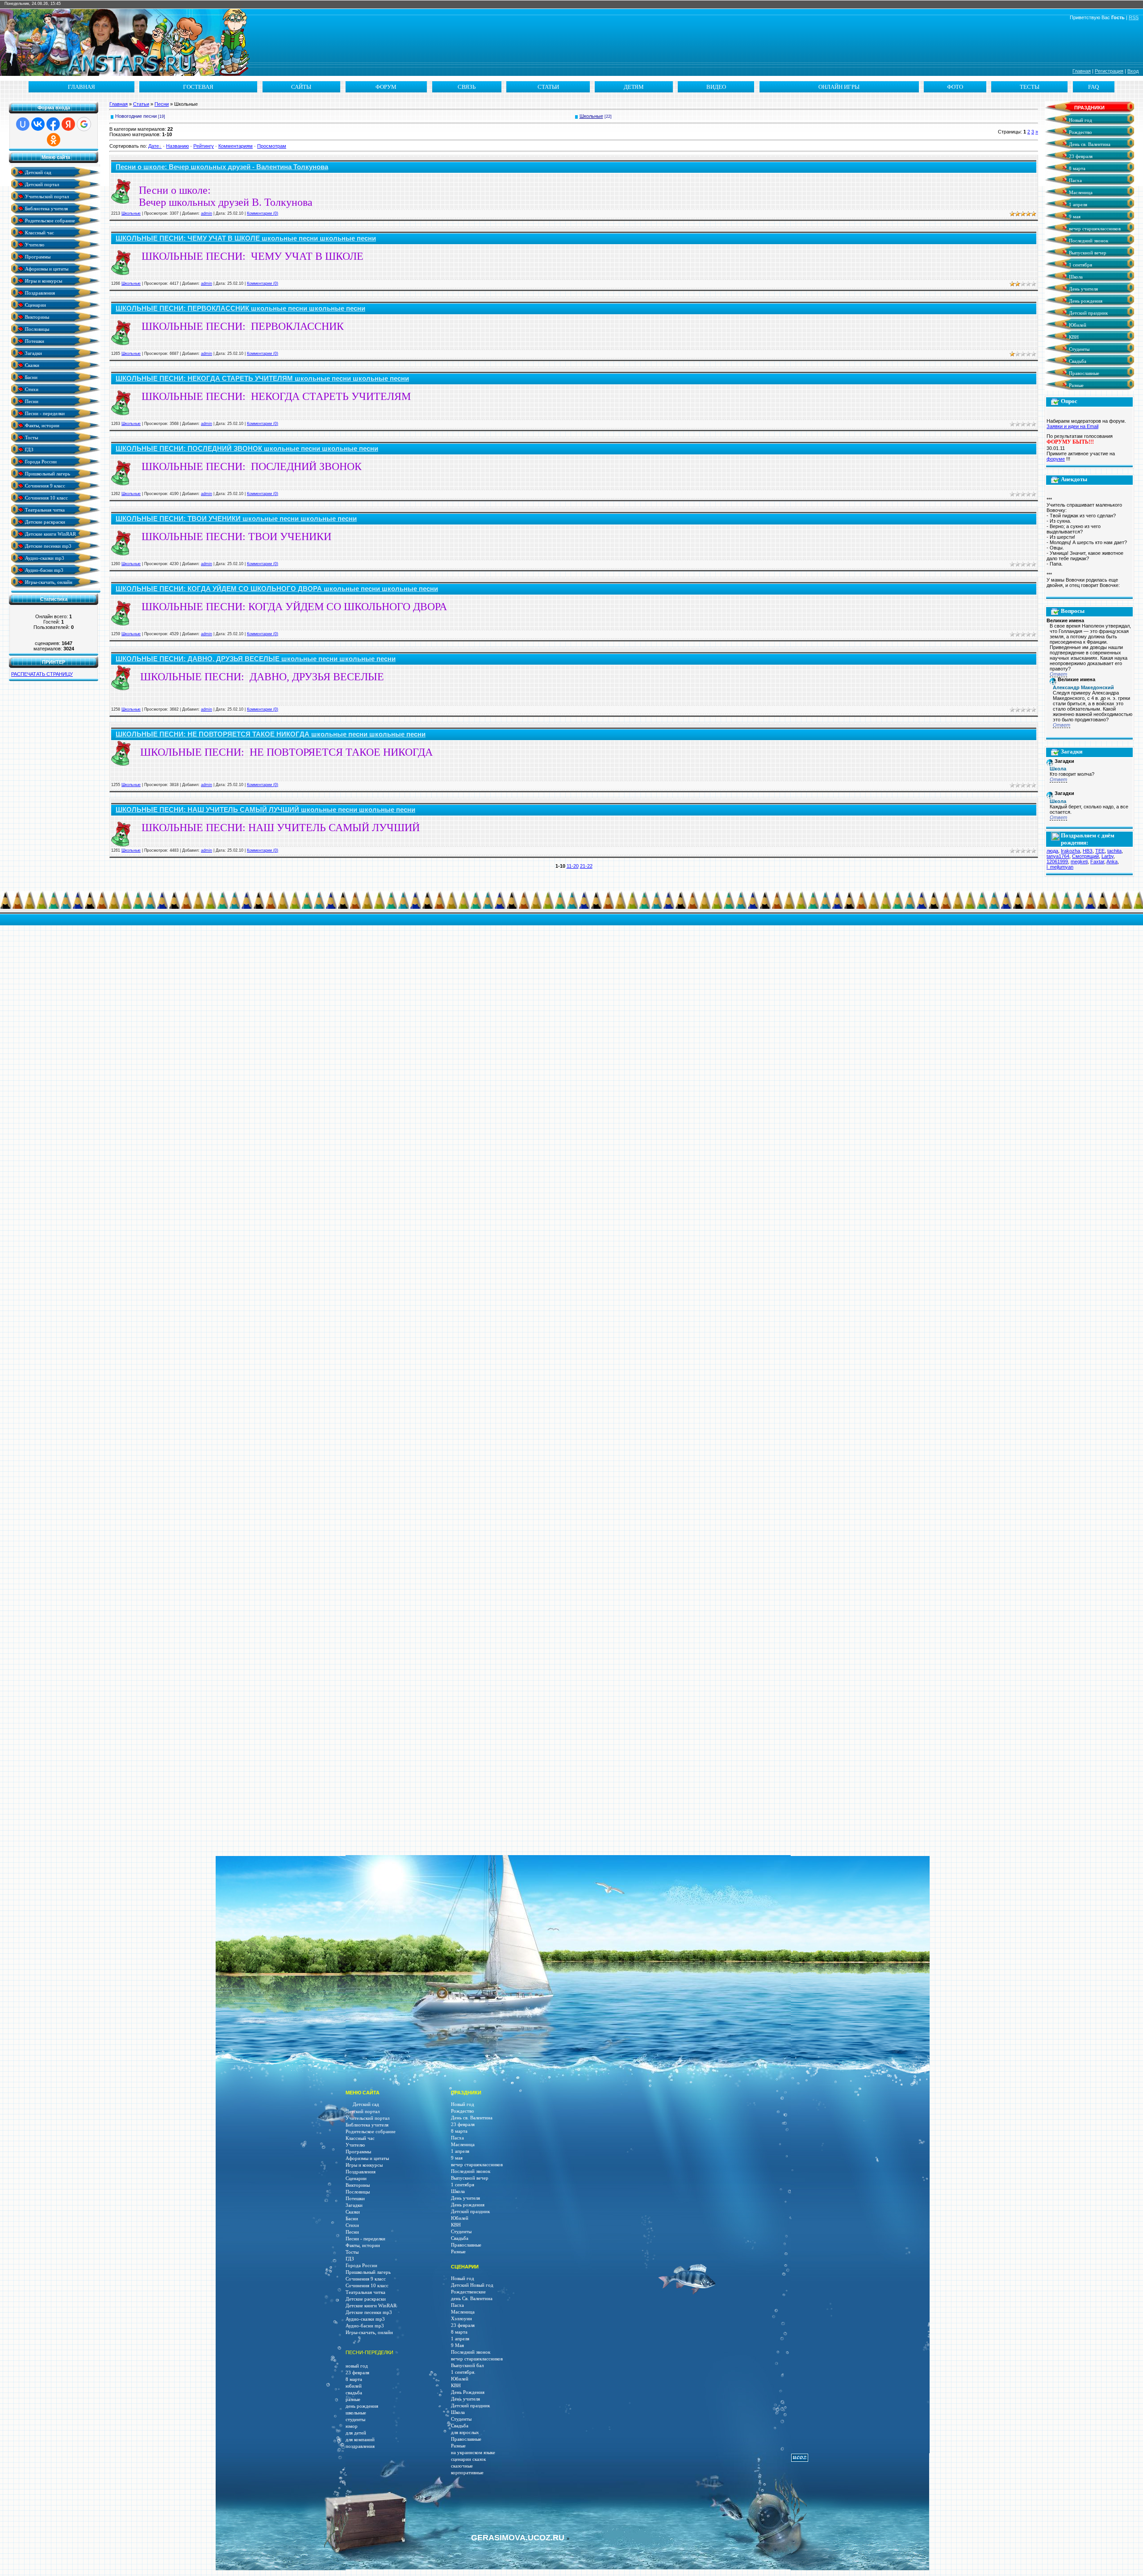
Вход (1133, 71)
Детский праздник (1088, 313)
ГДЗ (29, 449)
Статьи (141, 104)
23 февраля (1080, 156)
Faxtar (1097, 861)
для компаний (360, 2440)
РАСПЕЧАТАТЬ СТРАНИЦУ (42, 674)
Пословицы (36, 329)
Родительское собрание (49, 220)
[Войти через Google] (84, 124)
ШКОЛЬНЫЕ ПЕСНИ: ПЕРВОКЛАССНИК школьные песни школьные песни (240, 308)
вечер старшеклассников (1094, 229)
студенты (355, 2420)
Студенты (1078, 349)
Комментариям (236, 146)
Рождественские (468, 2292)
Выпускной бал (467, 2366)
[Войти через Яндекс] (68, 124)
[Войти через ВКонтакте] (38, 124)
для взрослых (465, 2432)
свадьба (354, 2393)
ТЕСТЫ (1030, 87)
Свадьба (1077, 361)
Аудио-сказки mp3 (44, 558)
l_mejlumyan (1060, 867)
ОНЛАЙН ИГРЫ (839, 87)
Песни (31, 401)
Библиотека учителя (46, 208)
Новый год (1080, 120)
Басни (31, 377)
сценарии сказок (468, 2459)
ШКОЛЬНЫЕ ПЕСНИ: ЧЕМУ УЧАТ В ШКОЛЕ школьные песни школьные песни (246, 238)
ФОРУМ (386, 87)
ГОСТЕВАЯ (198, 87)
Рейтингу (204, 146)
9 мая (1074, 217)
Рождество (1080, 132)
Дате (154, 146)
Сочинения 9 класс (44, 485)
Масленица (1080, 193)
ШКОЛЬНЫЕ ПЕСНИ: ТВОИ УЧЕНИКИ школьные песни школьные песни (236, 519)
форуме (1056, 459)
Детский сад (38, 172)
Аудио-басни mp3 (44, 570)
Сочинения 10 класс (46, 497)
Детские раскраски (44, 522)
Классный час (39, 232)
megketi (1079, 861)
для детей (356, 2433)
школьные (356, 2413)
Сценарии (35, 305)
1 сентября (1080, 265)
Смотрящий (1085, 856)
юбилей (354, 2386)
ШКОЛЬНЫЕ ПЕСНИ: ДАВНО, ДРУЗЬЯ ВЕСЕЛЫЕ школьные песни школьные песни (256, 659)
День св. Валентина (1089, 144)
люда (1052, 851)
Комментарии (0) (263, 213)
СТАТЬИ (548, 87)
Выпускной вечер (1087, 253)
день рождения (362, 2406)
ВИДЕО (716, 87)
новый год (357, 2366)
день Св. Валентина (472, 2299)
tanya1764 (1058, 856)
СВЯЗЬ (467, 87)
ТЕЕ (1100, 851)
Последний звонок (1088, 241)
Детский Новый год (472, 2285)
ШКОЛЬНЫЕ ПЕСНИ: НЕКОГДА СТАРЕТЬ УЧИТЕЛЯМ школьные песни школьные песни (262, 379)
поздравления (360, 2446)
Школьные (591, 116)
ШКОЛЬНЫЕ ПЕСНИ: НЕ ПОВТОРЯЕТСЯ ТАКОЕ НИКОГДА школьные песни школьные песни (271, 734)
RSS (1134, 17)
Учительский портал (46, 196)
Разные (1076, 385)
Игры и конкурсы (43, 281)
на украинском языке (473, 2453)
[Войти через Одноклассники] (54, 140)
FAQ (1093, 87)
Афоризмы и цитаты (46, 268)
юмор (352, 2426)
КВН (1073, 337)
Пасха (1075, 181)
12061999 (1057, 861)
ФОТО (955, 87)
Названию (177, 146)
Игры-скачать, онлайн (48, 582)
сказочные (462, 2466)
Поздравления (39, 293)
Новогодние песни (136, 116)
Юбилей (1077, 325)
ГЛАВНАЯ (81, 87)
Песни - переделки (44, 413)
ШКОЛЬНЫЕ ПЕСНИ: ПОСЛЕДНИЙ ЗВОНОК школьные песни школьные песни (247, 449)
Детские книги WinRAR (50, 534)
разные (353, 2399)
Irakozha (1070, 851)
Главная (1082, 71)
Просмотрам (272, 146)
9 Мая (457, 2345)
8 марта (1076, 169)
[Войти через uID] (23, 124)
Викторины (36, 317)
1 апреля (1077, 205)
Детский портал (41, 184)
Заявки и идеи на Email (1072, 426)
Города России (40, 461)
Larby (1108, 856)
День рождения (1085, 301)
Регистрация (1109, 71)
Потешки (34, 341)
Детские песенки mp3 (48, 546)
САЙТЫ (301, 87)
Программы (37, 256)
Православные (1083, 373)
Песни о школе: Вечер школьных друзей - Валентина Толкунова (222, 167)
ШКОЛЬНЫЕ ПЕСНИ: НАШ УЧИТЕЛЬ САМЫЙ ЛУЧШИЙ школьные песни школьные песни (265, 810)
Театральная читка (44, 510)
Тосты (31, 437)
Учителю (34, 244)
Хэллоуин (461, 2319)
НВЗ (1088, 851)
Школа (1075, 277)
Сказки (31, 365)
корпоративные (467, 2473)
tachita (1114, 851)
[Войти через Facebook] (53, 124)
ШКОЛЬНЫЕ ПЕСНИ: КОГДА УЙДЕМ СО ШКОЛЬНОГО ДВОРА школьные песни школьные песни (277, 589)
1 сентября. (463, 2372)
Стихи (31, 389)
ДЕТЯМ (634, 87)
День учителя (1083, 289)
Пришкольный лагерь (47, 473)
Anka (1112, 861)
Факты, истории (42, 425)
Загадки (33, 353)
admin (206, 213)
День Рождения (468, 2392)
